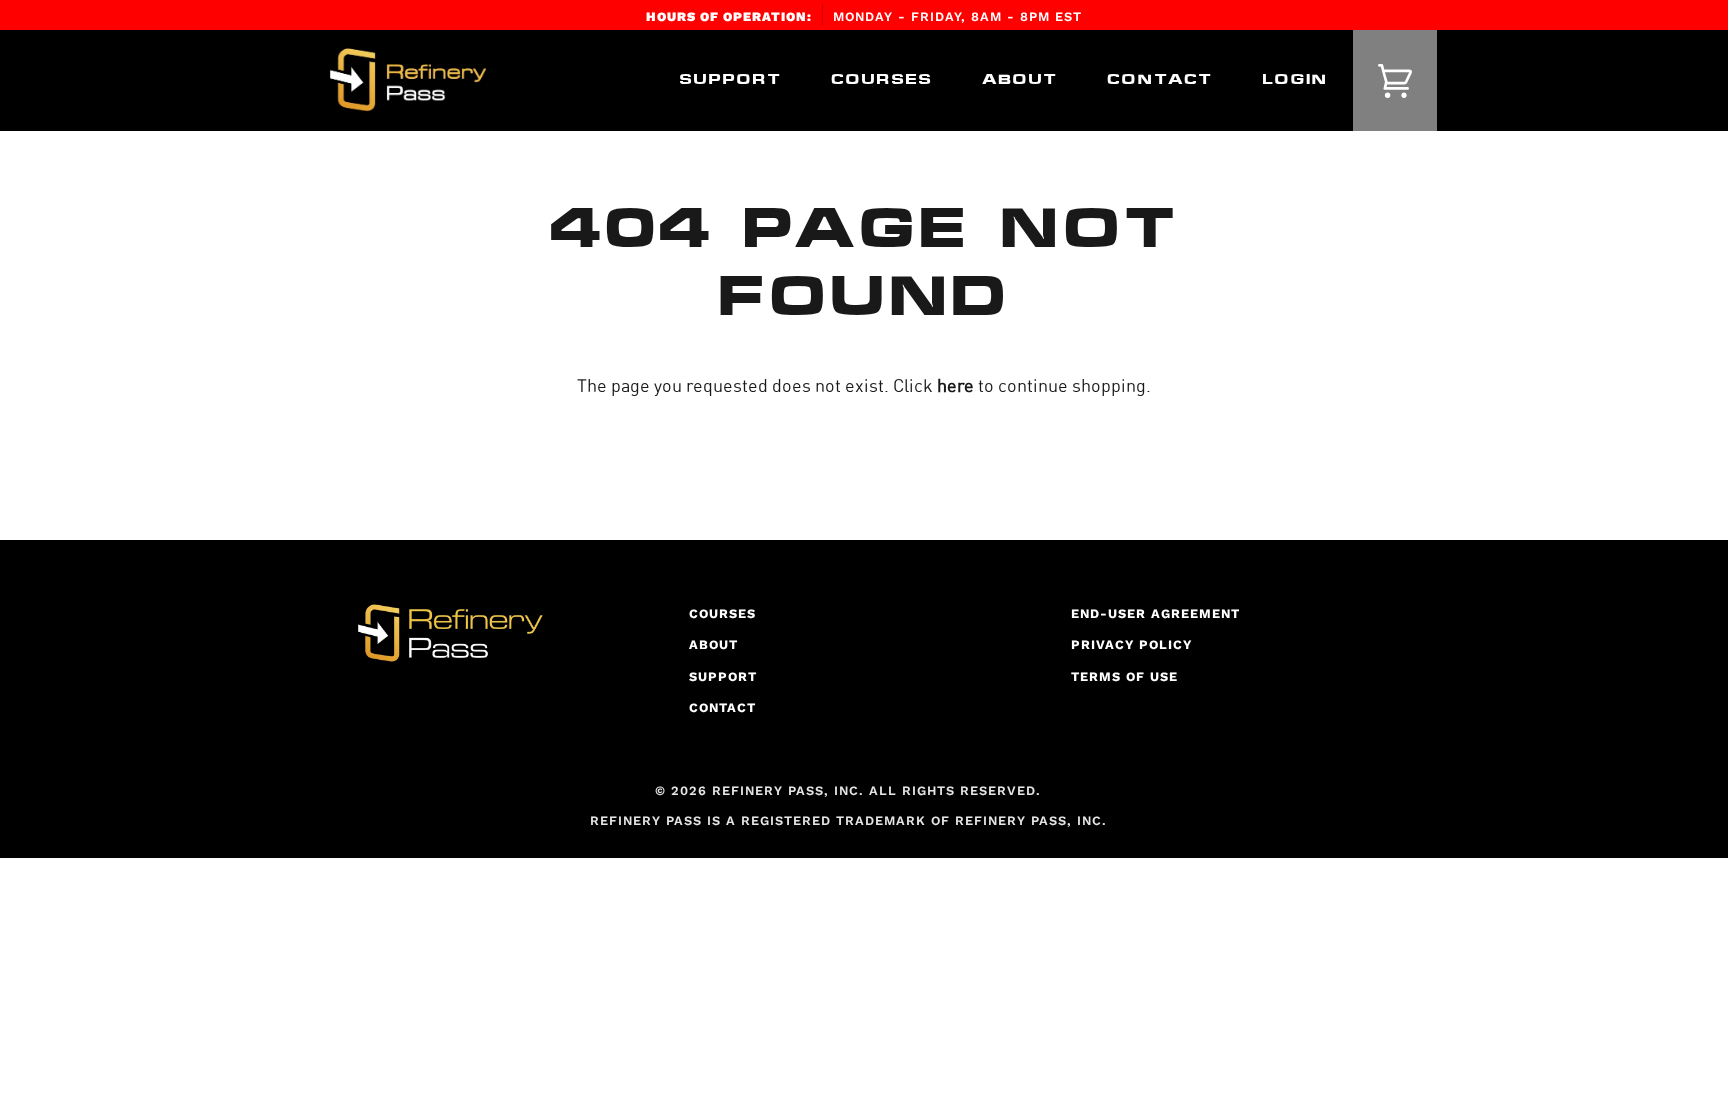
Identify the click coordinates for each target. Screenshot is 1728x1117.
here (955, 385)
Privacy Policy (1131, 644)
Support (723, 676)
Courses (722, 613)
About (713, 644)
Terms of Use (1124, 676)
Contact (722, 707)
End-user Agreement (1155, 613)
